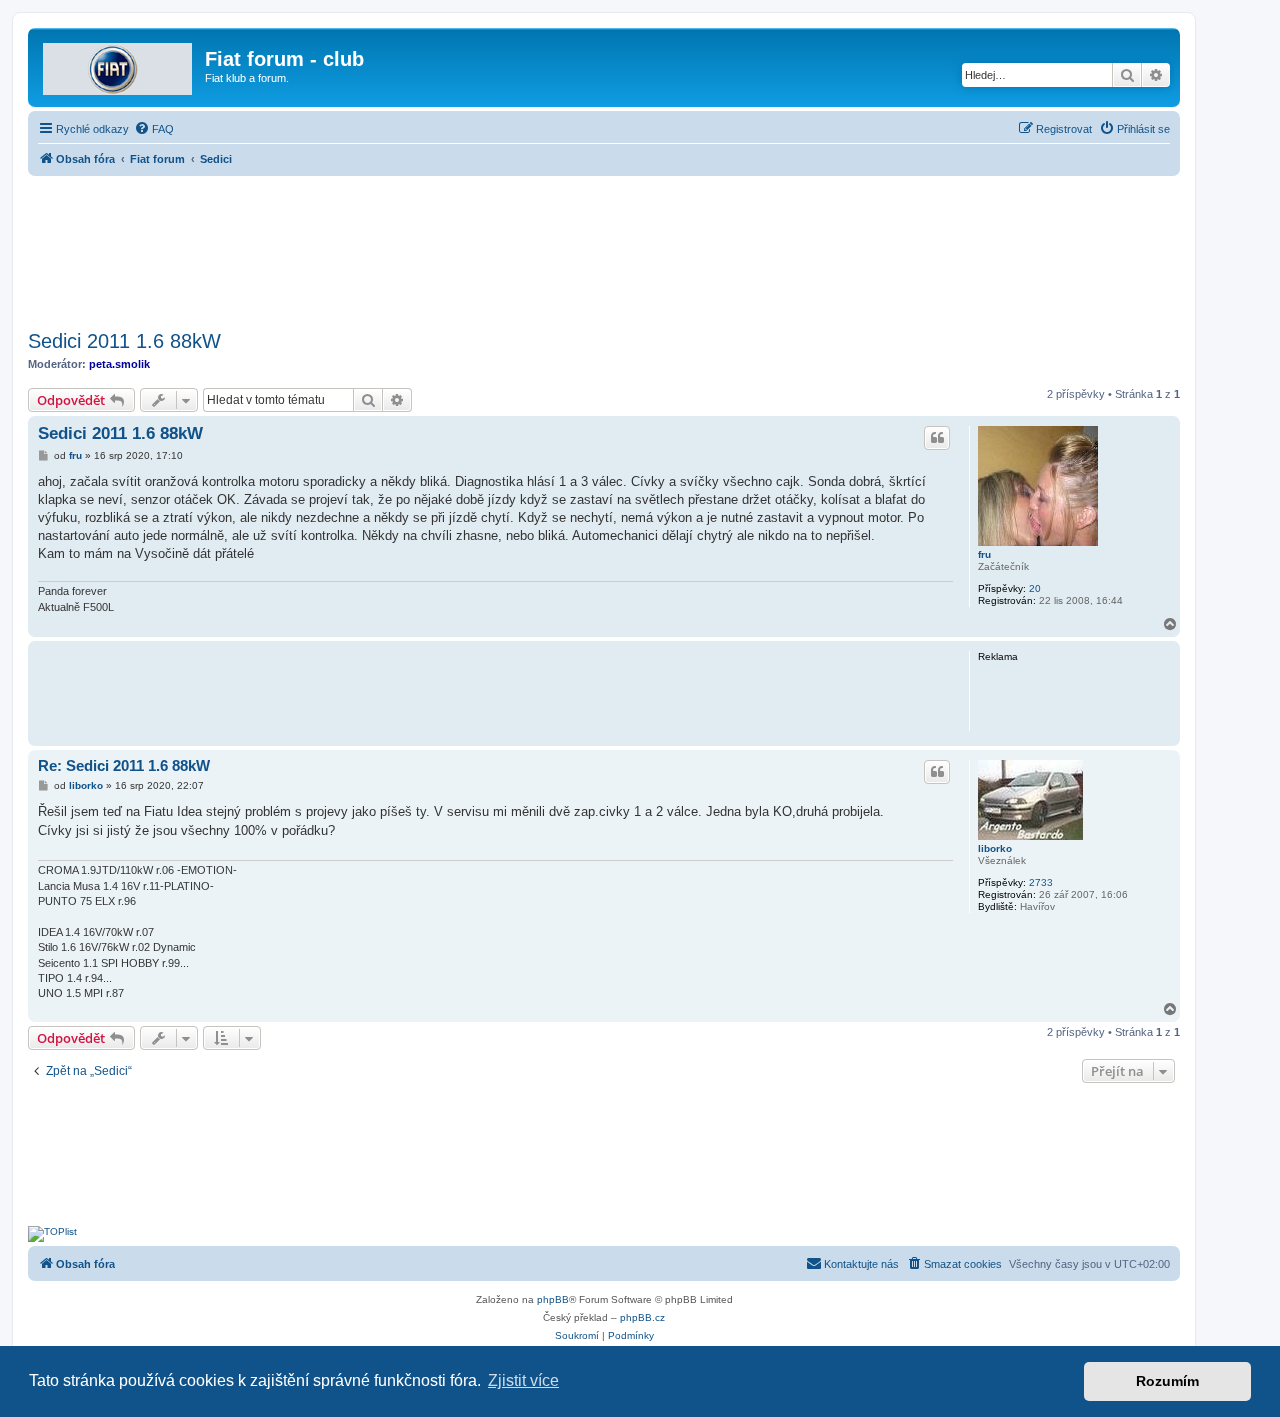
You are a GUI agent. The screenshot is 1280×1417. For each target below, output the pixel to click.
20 (1035, 588)
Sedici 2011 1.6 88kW (124, 341)
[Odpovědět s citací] (937, 438)
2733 (1041, 882)
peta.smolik (119, 364)
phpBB (553, 1299)
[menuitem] (154, 129)
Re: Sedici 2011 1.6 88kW (124, 765)
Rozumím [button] (1167, 1381)
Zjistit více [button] (523, 1380)
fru (984, 554)
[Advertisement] (604, 247)
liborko (995, 848)
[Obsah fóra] (119, 65)
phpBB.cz (642, 1317)
